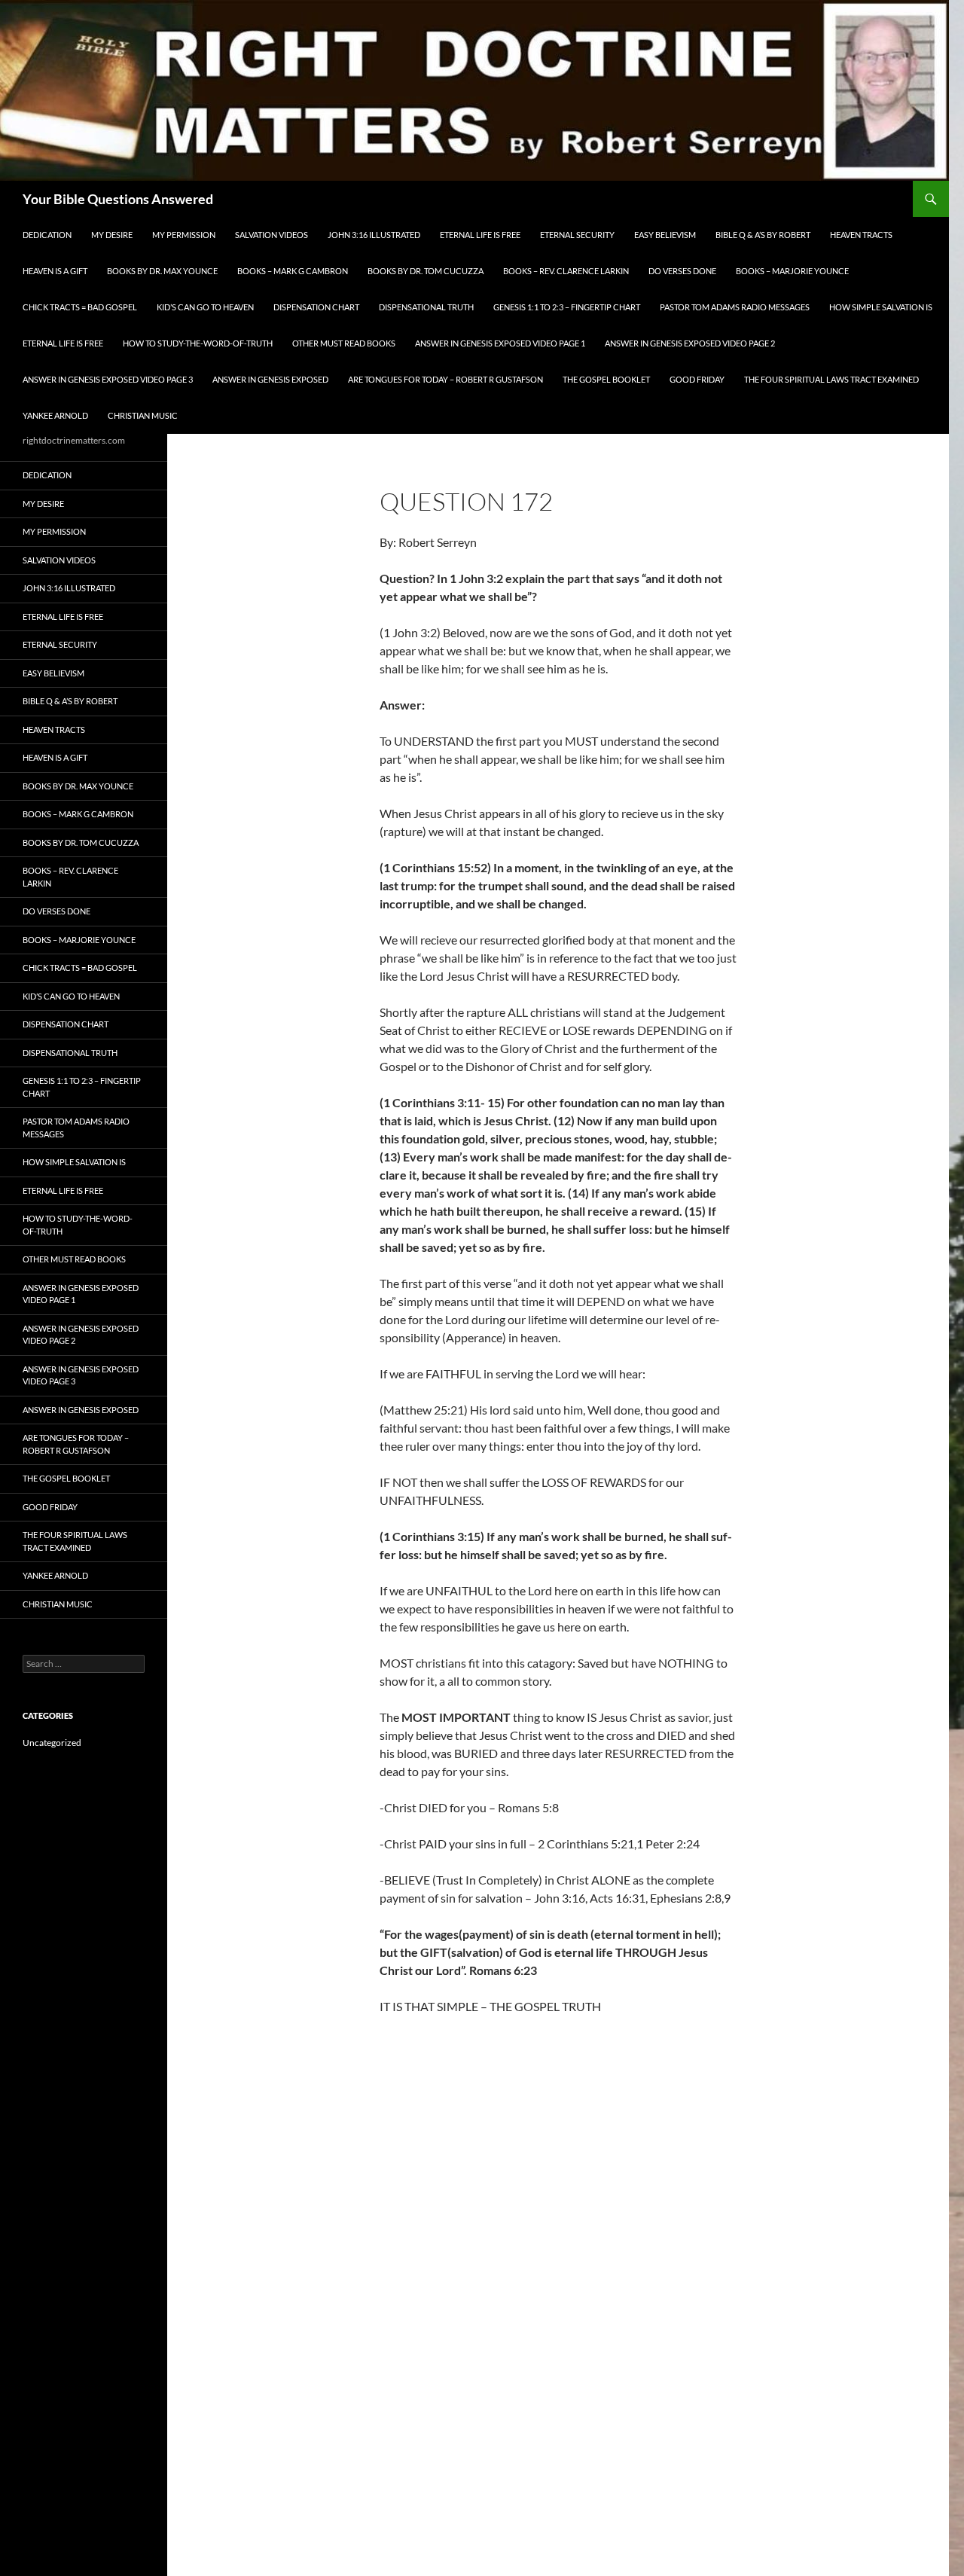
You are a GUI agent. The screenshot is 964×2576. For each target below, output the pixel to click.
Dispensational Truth (426, 307)
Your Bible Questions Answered (118, 199)
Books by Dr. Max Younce (162, 271)
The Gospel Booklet (606, 379)
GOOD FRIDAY (697, 379)
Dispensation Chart (316, 307)
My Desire (112, 235)
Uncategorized (52, 1743)
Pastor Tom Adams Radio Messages (735, 307)
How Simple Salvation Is (881, 307)
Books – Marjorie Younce (792, 271)
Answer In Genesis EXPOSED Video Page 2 (690, 343)
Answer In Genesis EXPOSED (270, 379)
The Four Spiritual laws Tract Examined (831, 379)
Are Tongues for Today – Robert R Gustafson (445, 379)
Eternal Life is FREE (480, 235)
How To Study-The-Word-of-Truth (198, 343)
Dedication (47, 235)
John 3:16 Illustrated (374, 235)
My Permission (184, 235)
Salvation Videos (272, 235)
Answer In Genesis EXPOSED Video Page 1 (500, 343)
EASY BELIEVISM (665, 235)
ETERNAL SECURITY (577, 235)
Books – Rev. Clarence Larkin (566, 271)
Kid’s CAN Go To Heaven (205, 307)
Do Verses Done (682, 271)
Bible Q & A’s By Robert (763, 235)
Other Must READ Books (344, 343)
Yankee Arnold (55, 415)
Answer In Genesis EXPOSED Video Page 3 (108, 379)
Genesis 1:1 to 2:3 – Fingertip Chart (567, 307)
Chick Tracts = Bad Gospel (80, 307)
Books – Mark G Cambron (293, 271)
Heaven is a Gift (55, 271)
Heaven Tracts (861, 235)
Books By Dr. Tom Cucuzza (426, 271)
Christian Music (143, 415)
